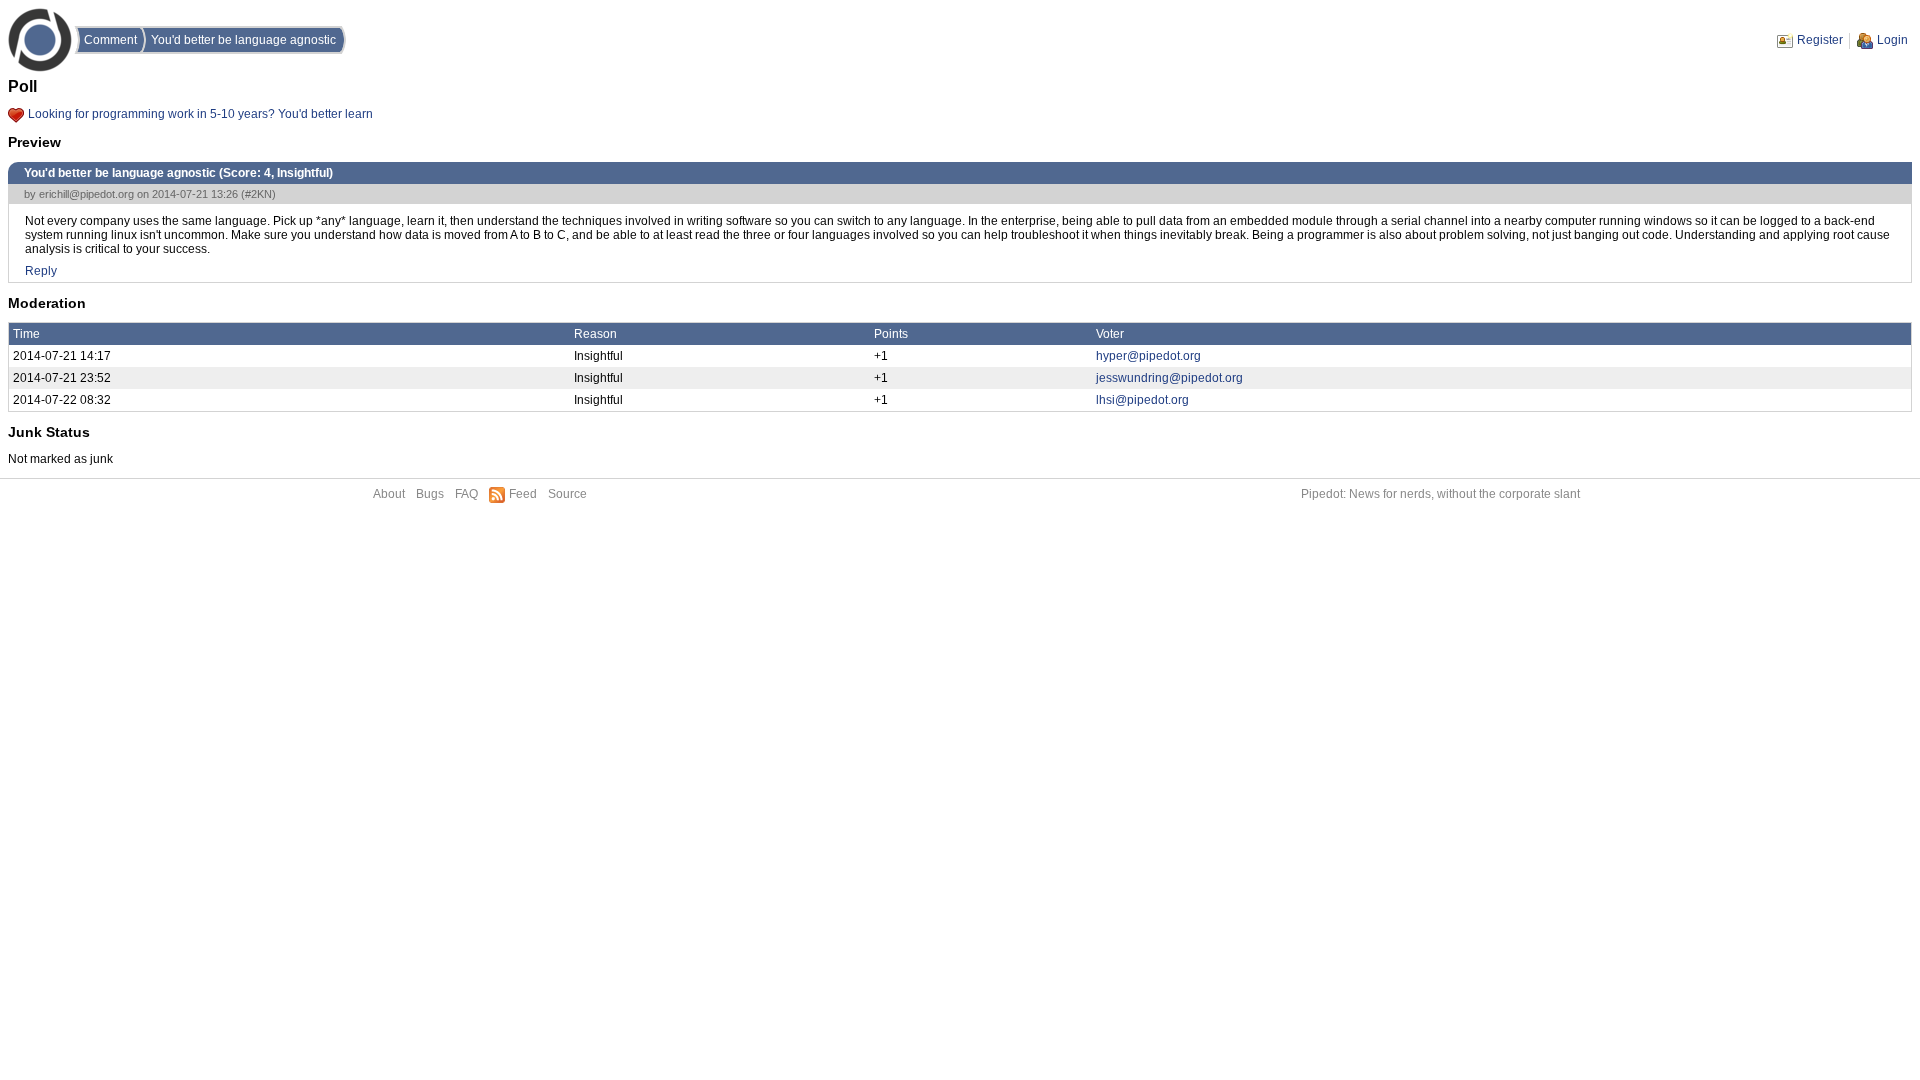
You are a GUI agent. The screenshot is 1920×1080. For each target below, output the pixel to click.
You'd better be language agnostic (243, 40)
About (389, 494)
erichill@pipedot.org (86, 194)
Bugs (430, 494)
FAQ (466, 494)
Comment (110, 40)
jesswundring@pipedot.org (1169, 378)
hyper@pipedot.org (1148, 356)
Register (1820, 40)
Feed (523, 494)
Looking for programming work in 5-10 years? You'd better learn (200, 114)
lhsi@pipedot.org (1142, 400)
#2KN (258, 194)
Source (567, 494)
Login (1892, 40)
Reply (41, 271)
